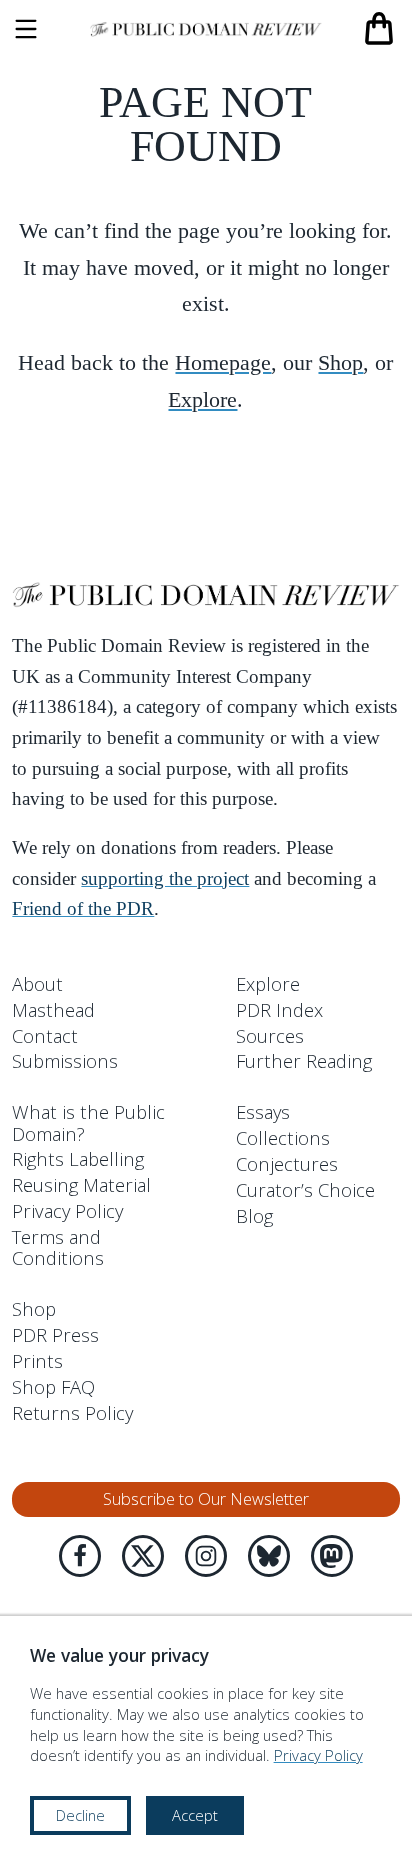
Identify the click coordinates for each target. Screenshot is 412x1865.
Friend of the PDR (83, 909)
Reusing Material (81, 1184)
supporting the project (165, 879)
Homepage (223, 362)
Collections (283, 1137)
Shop (340, 362)
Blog (254, 1215)
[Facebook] (80, 1556)
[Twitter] (143, 1556)
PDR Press (55, 1334)
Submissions (65, 1060)
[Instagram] (206, 1556)
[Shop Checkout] (379, 29)
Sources (270, 1035)
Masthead (53, 1009)
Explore (202, 399)
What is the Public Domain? (88, 1122)
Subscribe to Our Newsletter (206, 1499)
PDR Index (279, 1009)
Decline (80, 1815)
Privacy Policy (67, 1210)
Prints (37, 1360)
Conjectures (287, 1163)
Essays (263, 1111)
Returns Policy (72, 1412)
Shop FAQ (53, 1386)
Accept (195, 1815)
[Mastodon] (332, 1556)
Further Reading (304, 1060)
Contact (45, 1035)
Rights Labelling (78, 1158)
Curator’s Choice (305, 1189)
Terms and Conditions (58, 1247)
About (37, 983)
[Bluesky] (269, 1556)
